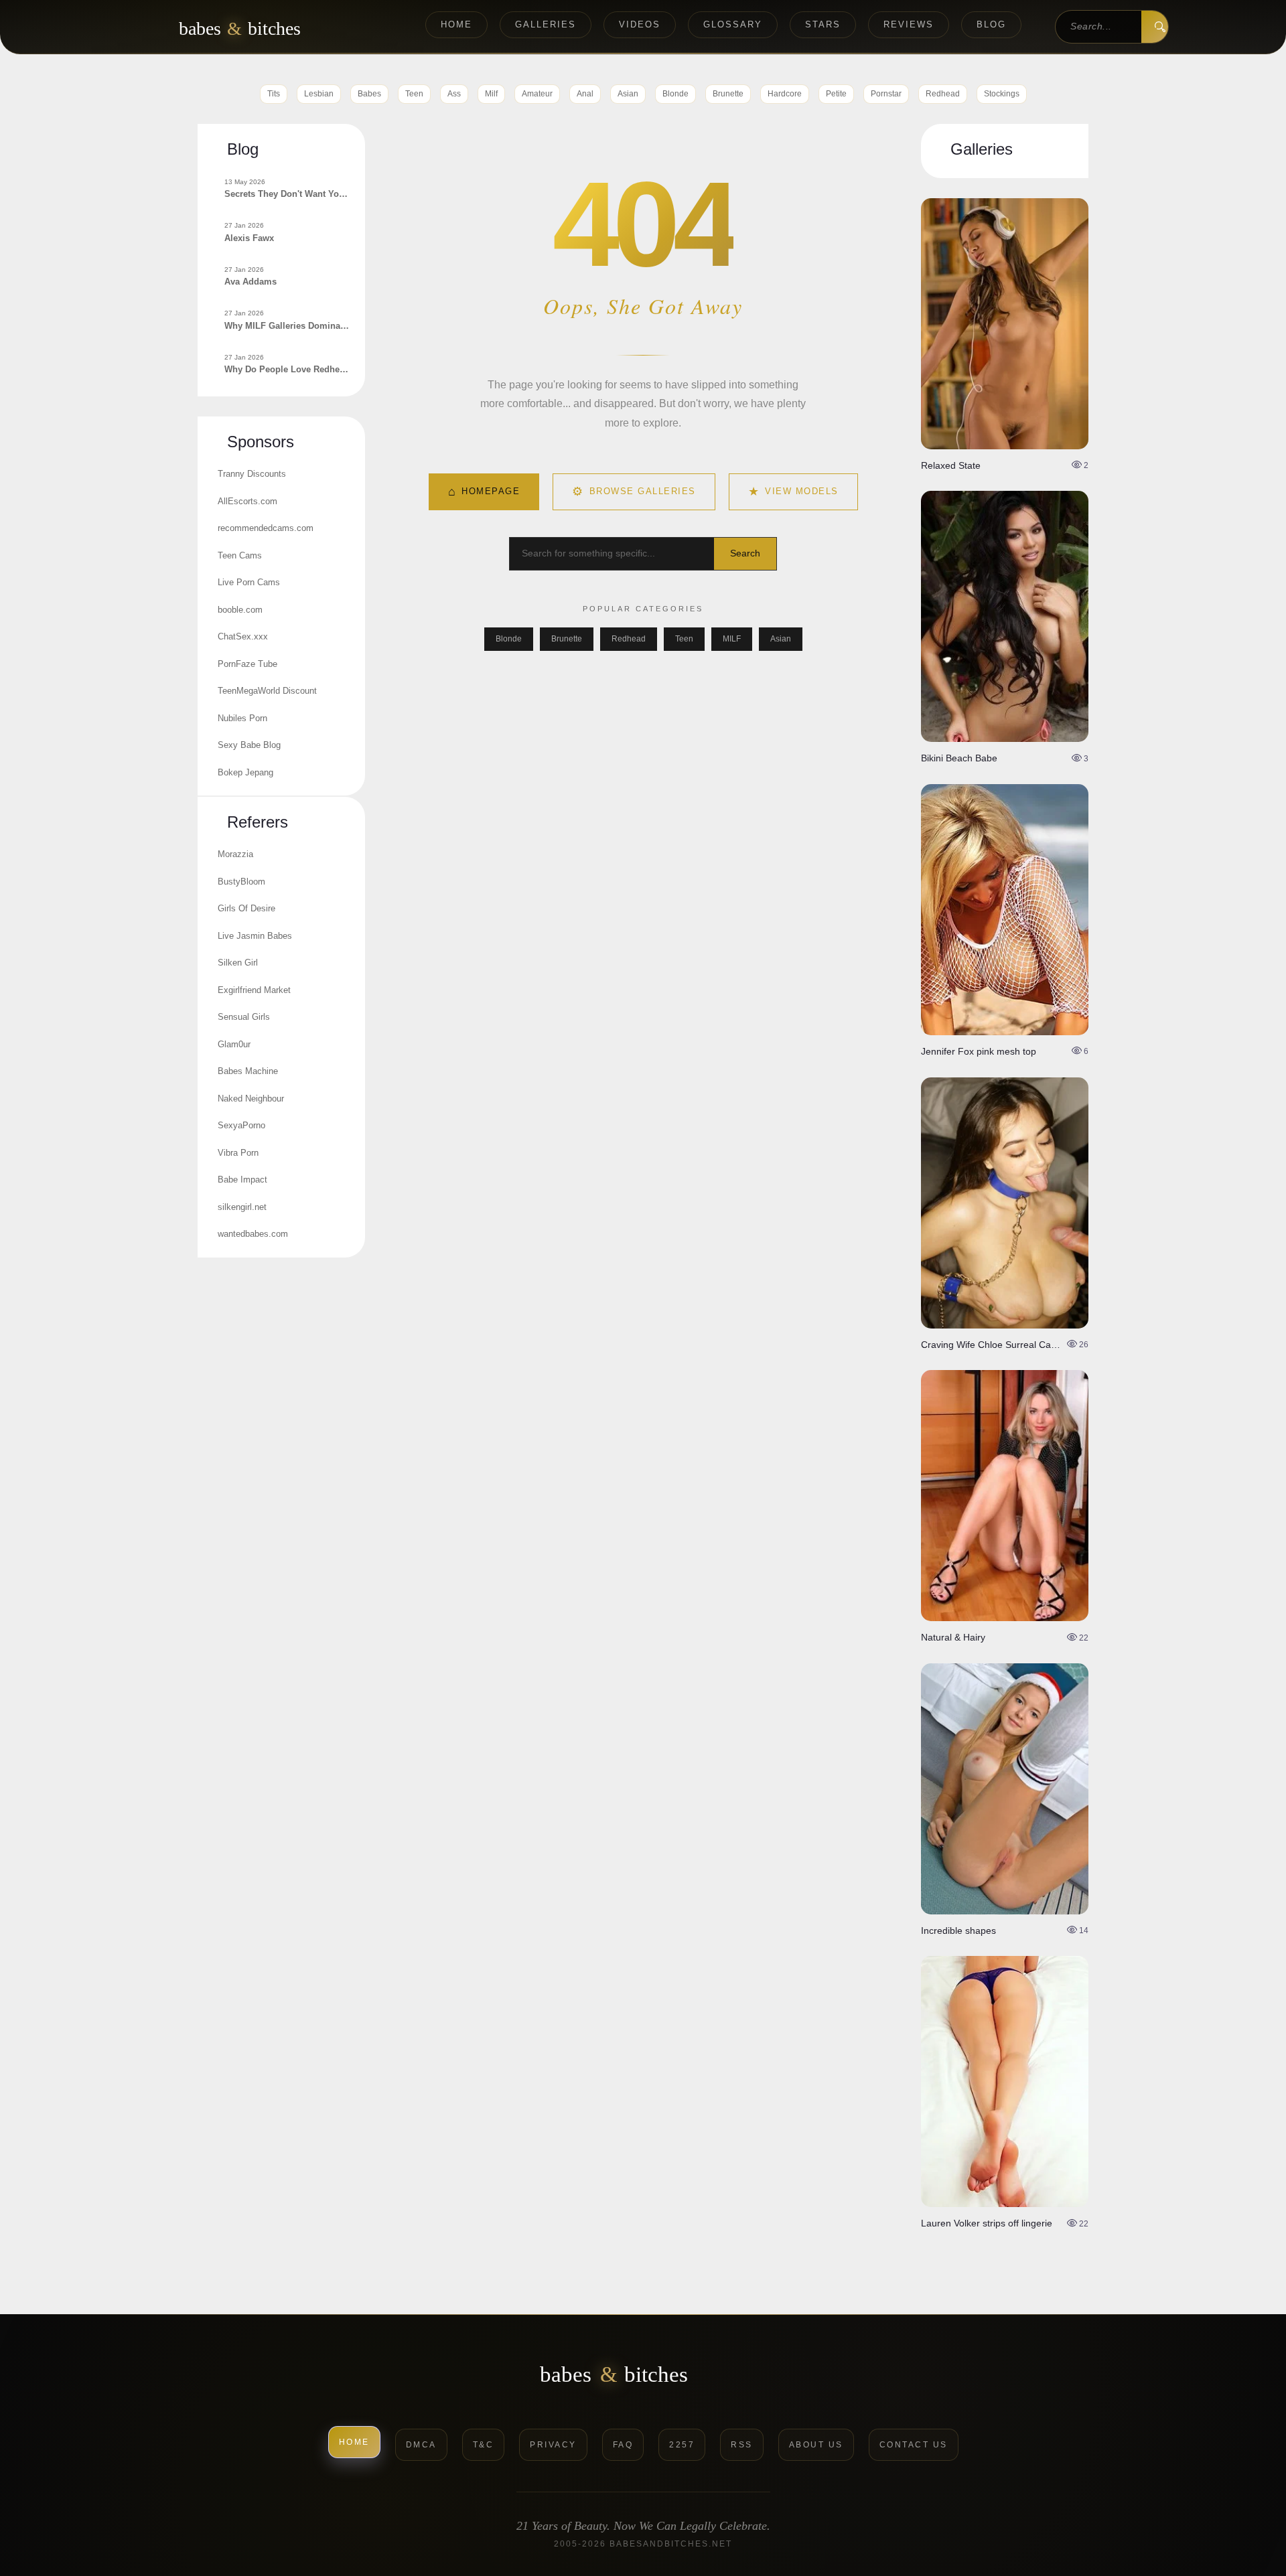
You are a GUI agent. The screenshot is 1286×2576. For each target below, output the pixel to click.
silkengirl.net (242, 1207)
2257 (682, 2445)
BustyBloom (241, 882)
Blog (991, 24)
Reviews (909, 24)
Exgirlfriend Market (254, 990)
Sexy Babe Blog (249, 745)
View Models (793, 491)
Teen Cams (240, 555)
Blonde (675, 94)
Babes (369, 94)
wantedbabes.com (253, 1234)
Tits (274, 94)
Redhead (943, 94)
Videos (640, 24)
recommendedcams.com (266, 528)
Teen (414, 94)
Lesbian (319, 94)
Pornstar (886, 94)
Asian (628, 94)
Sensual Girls (244, 1017)
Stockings (1002, 94)
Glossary (733, 24)
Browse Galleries (634, 491)
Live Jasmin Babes (255, 936)
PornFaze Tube (247, 664)
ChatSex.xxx (243, 636)
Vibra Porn (238, 1153)
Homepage (484, 491)
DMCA (421, 2445)
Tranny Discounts (252, 474)
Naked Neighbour (251, 1098)
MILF (732, 639)
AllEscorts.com (247, 501)
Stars (823, 24)
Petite (836, 94)
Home (456, 24)
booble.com (240, 610)
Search (745, 553)
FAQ (623, 2445)
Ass (454, 94)
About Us (816, 2445)
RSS (742, 2445)
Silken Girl (238, 963)
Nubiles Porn (242, 718)
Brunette (728, 94)
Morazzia (235, 854)
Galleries (546, 24)
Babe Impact (242, 1180)
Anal (585, 94)
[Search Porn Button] (1155, 27)
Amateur (537, 94)
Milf (491, 94)
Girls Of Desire (246, 908)
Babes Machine (248, 1071)
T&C (484, 2445)
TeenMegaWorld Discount (267, 691)
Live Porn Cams (249, 582)
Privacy (553, 2445)
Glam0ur (234, 1044)
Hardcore (785, 94)
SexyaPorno (241, 1125)
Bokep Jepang (245, 772)
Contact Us (914, 2445)
